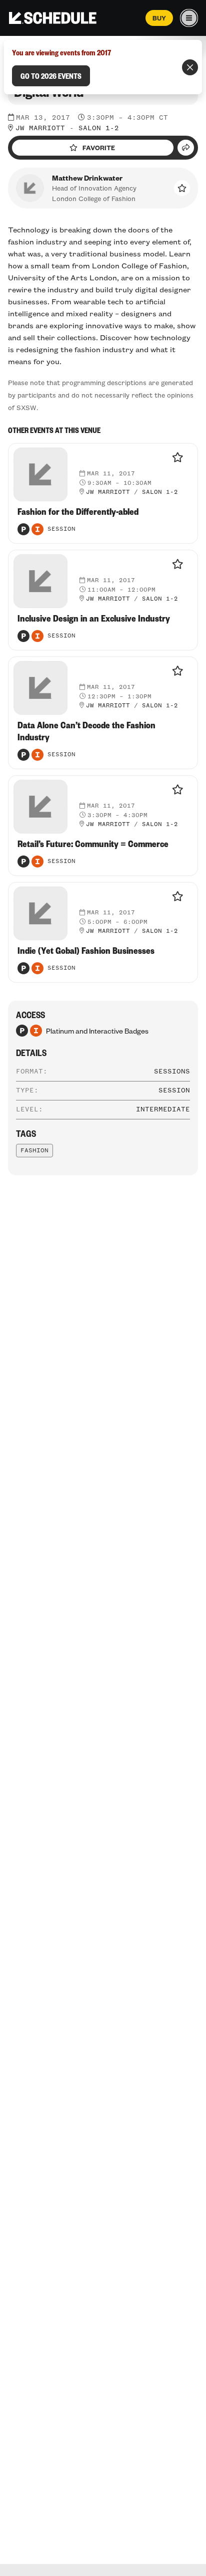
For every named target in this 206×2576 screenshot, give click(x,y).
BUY (159, 18)
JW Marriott (40, 128)
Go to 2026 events (51, 76)
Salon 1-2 (99, 128)
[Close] (190, 67)
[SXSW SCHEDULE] (53, 18)
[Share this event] (186, 148)
